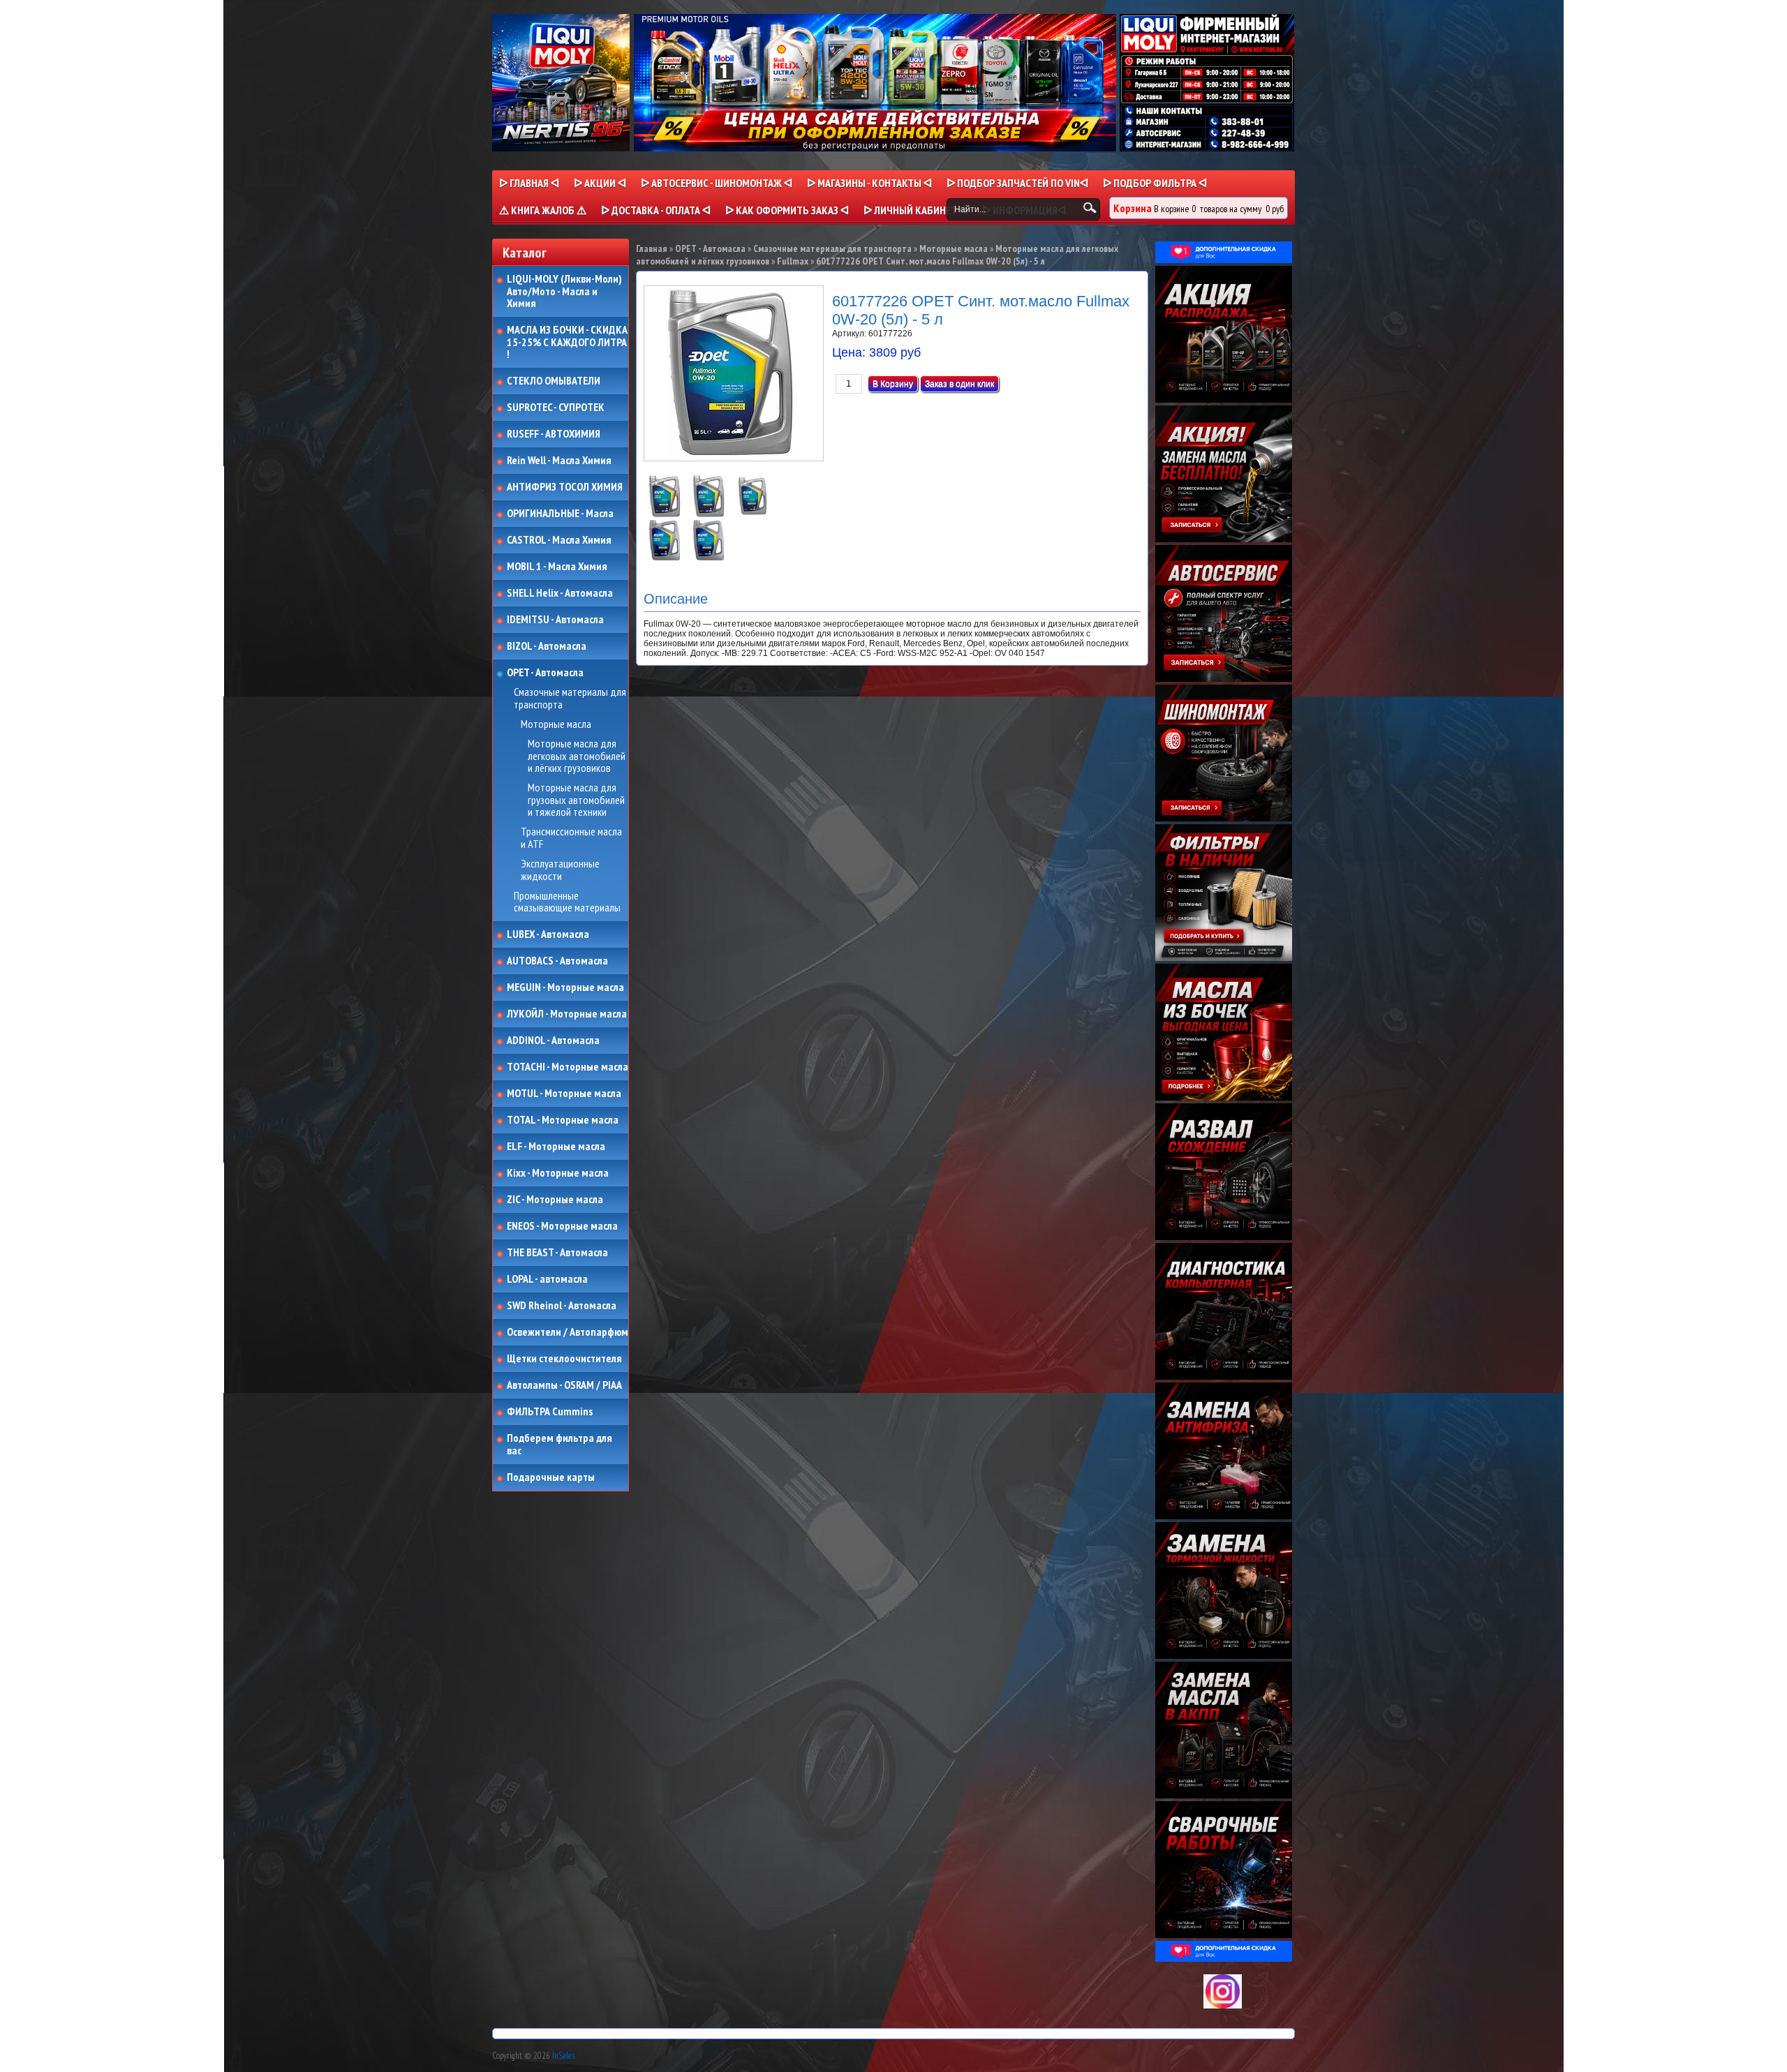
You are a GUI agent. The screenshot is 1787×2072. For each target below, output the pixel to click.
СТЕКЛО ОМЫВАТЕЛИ (554, 381)
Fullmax (793, 261)
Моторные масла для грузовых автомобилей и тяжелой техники (576, 800)
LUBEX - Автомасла (548, 934)
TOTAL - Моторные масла (563, 1120)
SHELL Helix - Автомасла (560, 593)
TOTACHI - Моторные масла (568, 1067)
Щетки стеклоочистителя (564, 1359)
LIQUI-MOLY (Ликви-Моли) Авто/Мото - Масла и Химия (565, 291)
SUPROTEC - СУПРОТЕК (556, 408)
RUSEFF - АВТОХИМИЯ (554, 434)
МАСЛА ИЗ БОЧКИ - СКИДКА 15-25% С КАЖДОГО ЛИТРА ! (567, 342)
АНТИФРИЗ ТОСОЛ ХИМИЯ (565, 487)
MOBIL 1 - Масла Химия (557, 567)
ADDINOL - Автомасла (553, 1041)
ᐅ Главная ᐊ (529, 183)
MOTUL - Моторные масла (564, 1094)
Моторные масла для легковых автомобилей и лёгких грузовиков (577, 756)
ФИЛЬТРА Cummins (550, 1412)
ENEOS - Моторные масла (562, 1226)
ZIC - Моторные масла (555, 1200)
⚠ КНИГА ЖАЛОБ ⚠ (543, 210)
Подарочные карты (551, 1477)
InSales (563, 2056)
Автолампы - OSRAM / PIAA (564, 1385)
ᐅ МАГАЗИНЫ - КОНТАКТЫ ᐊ (869, 183)
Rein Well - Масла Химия (559, 461)
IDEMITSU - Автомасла (555, 620)
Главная (652, 248)
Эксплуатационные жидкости (560, 870)
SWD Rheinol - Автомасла (562, 1306)
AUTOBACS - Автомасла (557, 961)
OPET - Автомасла (545, 673)
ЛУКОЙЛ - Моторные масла (567, 1014)
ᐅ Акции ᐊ (600, 183)
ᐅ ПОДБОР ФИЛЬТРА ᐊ (1155, 183)
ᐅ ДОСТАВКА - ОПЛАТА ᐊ (656, 210)
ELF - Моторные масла (556, 1147)
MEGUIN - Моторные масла (565, 987)
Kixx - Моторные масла (558, 1173)
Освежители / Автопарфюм (568, 1332)
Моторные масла (556, 724)
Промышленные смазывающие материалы (567, 902)
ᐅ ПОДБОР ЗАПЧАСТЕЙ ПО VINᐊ (1017, 183)
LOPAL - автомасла (547, 1279)
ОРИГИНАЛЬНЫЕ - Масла (560, 514)
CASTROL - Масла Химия (559, 540)
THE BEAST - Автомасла (557, 1253)
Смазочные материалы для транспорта (570, 698)
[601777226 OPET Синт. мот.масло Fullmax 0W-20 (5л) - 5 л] (666, 514)
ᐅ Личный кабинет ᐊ (915, 210)
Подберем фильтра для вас (559, 1444)
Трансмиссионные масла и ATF (571, 838)
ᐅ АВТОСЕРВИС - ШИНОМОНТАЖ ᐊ (717, 183)
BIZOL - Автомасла (547, 646)
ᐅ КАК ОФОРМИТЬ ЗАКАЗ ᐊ (787, 210)
